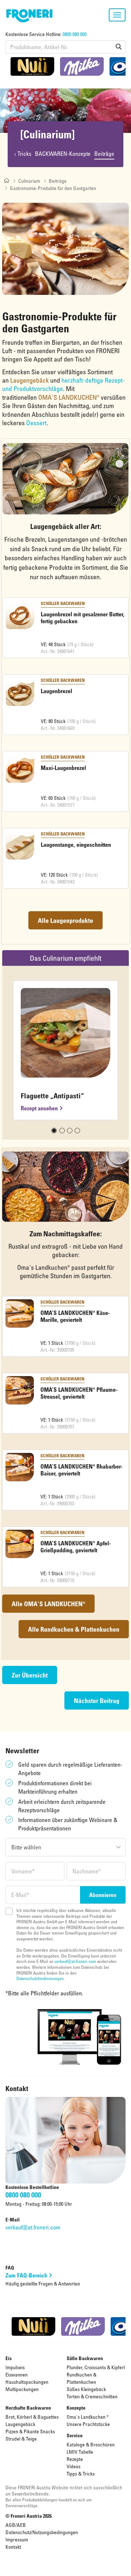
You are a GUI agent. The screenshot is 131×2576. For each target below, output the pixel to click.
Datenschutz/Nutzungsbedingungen (42, 2532)
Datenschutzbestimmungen (40, 1978)
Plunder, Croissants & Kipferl (96, 2367)
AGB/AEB (16, 2525)
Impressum (17, 2539)
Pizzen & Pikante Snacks (30, 2431)
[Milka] (82, 66)
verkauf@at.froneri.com (75, 1961)
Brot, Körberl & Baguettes (32, 2417)
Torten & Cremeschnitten (92, 2396)
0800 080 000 (75, 34)
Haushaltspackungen (27, 2382)
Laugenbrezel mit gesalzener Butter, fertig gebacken (83, 618)
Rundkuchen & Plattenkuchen (82, 2378)
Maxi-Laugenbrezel (63, 768)
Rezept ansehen (39, 1108)
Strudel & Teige (21, 2439)
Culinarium (29, 181)
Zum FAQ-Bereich (26, 2275)
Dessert (36, 423)
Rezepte (75, 2459)
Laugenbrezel (56, 691)
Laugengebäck (20, 2424)
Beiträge (104, 154)
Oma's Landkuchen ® (88, 2417)
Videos (74, 2466)
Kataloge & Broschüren (91, 2444)
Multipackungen (22, 2389)
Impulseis (15, 2367)
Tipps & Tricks (81, 2474)
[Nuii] (32, 66)
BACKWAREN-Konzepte (63, 154)
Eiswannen (17, 2374)
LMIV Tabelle (80, 2452)
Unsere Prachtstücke (88, 2424)
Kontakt (13, 2547)
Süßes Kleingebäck (86, 2389)
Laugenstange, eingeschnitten (76, 845)
